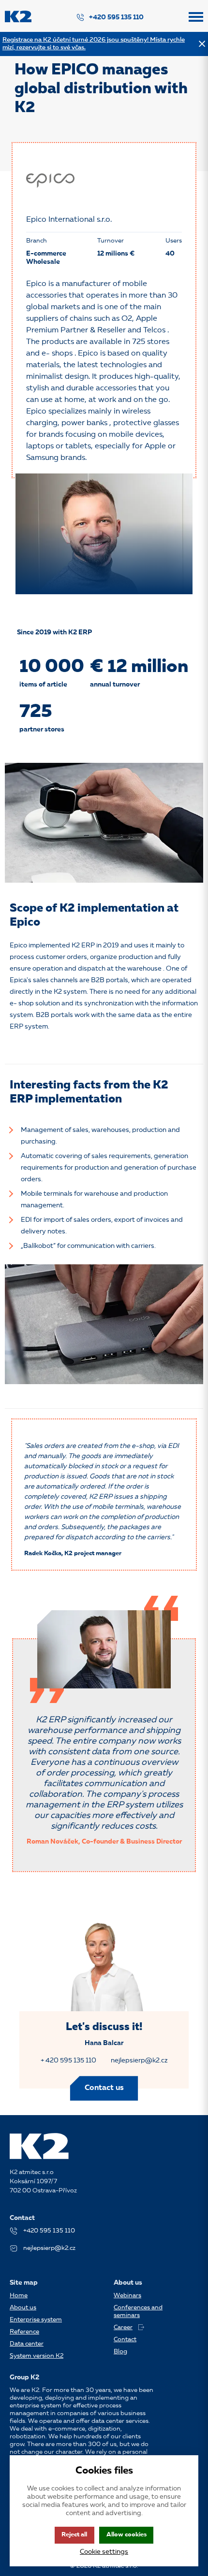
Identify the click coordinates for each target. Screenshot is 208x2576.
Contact (125, 2340)
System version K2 (37, 2356)
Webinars (127, 2296)
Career (123, 2327)
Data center (27, 2344)
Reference (24, 2332)
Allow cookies (126, 2535)
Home (19, 2296)
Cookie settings (104, 2552)
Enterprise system (36, 2320)
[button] (196, 21)
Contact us (104, 2088)
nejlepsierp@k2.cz (139, 2061)
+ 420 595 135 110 (68, 2061)
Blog (120, 2352)
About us (23, 2308)
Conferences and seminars (138, 2311)
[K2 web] (18, 21)
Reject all (74, 2535)
